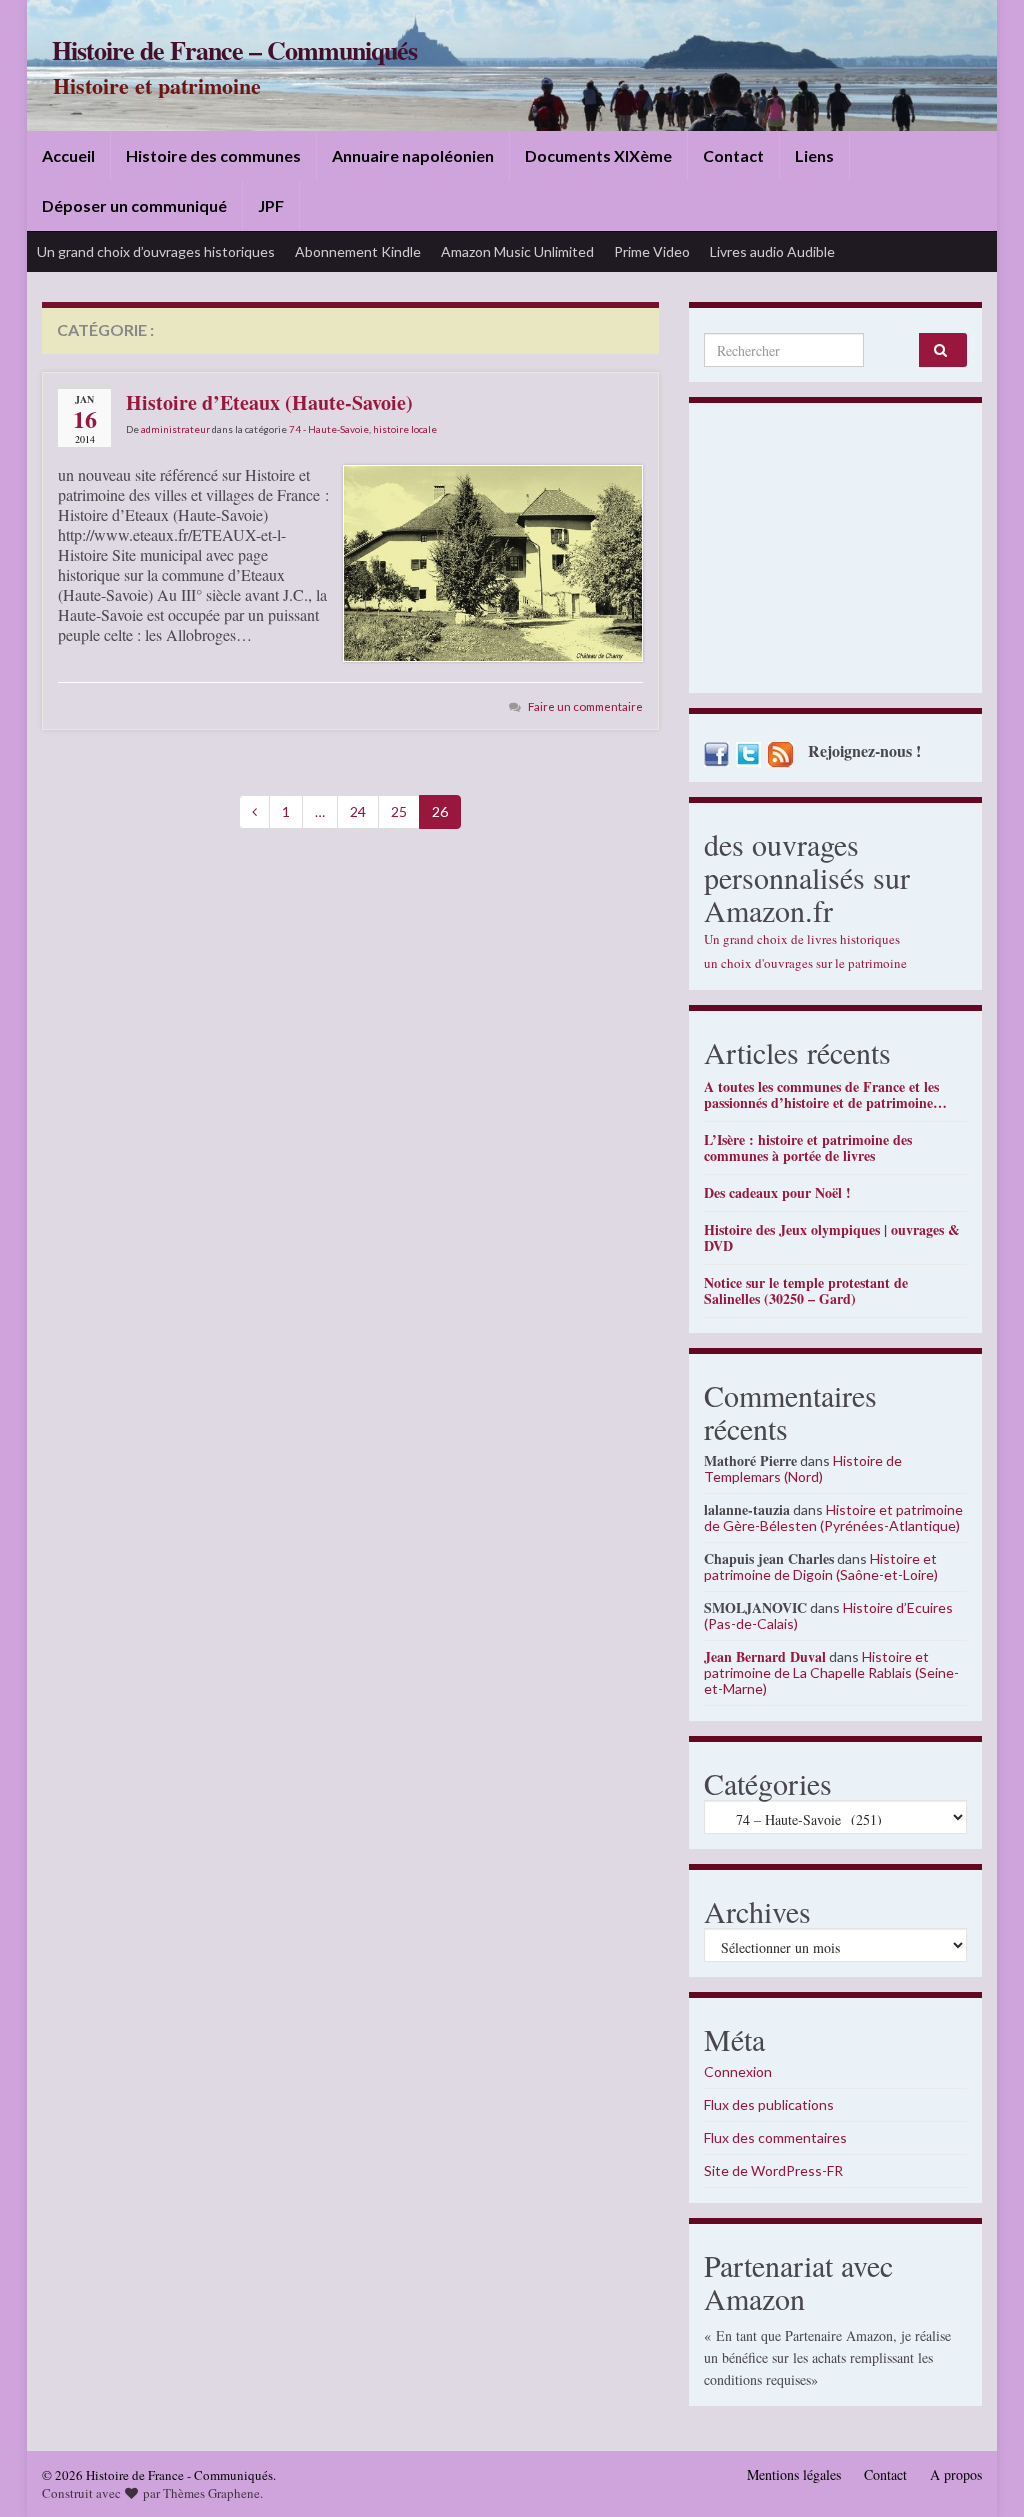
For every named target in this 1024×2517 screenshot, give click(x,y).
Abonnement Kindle (358, 251)
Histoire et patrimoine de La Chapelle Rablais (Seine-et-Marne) (831, 1672)
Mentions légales (794, 2474)
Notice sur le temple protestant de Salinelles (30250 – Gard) (806, 1290)
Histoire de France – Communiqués (234, 50)
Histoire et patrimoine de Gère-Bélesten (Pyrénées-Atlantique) (833, 1517)
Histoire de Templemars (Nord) (803, 1468)
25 (399, 811)
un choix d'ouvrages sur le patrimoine (805, 963)
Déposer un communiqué (134, 205)
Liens (814, 155)
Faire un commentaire (585, 706)
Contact (733, 155)
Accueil (68, 155)
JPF (271, 205)
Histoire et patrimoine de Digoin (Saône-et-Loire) (821, 1566)
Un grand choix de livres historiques (802, 939)
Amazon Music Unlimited (517, 251)
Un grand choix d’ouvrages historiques (156, 251)
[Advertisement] (835, 553)
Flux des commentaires (775, 2137)
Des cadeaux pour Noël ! (777, 1192)
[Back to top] (979, 2472)
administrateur (175, 429)
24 (358, 811)
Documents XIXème (598, 155)
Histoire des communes (213, 155)
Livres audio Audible (772, 251)
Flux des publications (769, 2104)
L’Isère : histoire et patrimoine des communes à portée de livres (808, 1147)
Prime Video (652, 251)
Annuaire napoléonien (413, 155)
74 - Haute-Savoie (329, 429)
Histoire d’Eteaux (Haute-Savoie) (269, 402)
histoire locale (405, 429)
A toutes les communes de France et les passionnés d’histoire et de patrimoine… (825, 1094)
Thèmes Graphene (211, 2493)
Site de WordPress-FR (773, 2170)
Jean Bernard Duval (765, 1656)
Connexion (738, 2071)
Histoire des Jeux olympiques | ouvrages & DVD (832, 1237)
